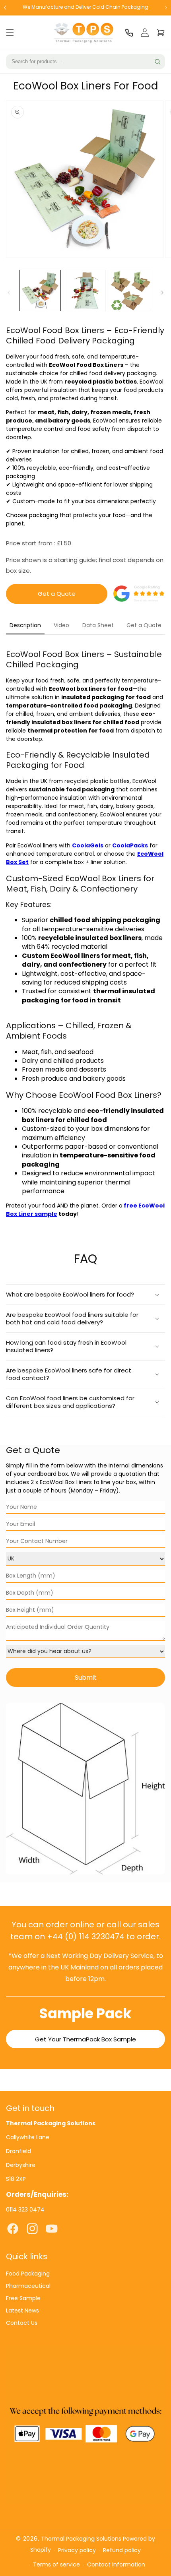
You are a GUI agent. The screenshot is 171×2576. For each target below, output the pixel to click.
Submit (86, 1678)
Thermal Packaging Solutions (81, 2539)
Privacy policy (77, 2550)
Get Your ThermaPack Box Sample (85, 2039)
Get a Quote (57, 594)
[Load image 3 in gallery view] (130, 291)
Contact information (116, 2564)
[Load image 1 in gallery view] (40, 291)
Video (61, 625)
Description (25, 625)
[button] (10, 33)
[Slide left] (9, 293)
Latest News (22, 2310)
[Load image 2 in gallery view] (85, 291)
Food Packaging (28, 2274)
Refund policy (122, 2550)
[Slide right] (162, 293)
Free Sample (23, 2298)
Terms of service (56, 2564)
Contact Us (22, 2323)
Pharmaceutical (28, 2286)
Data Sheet (98, 625)
